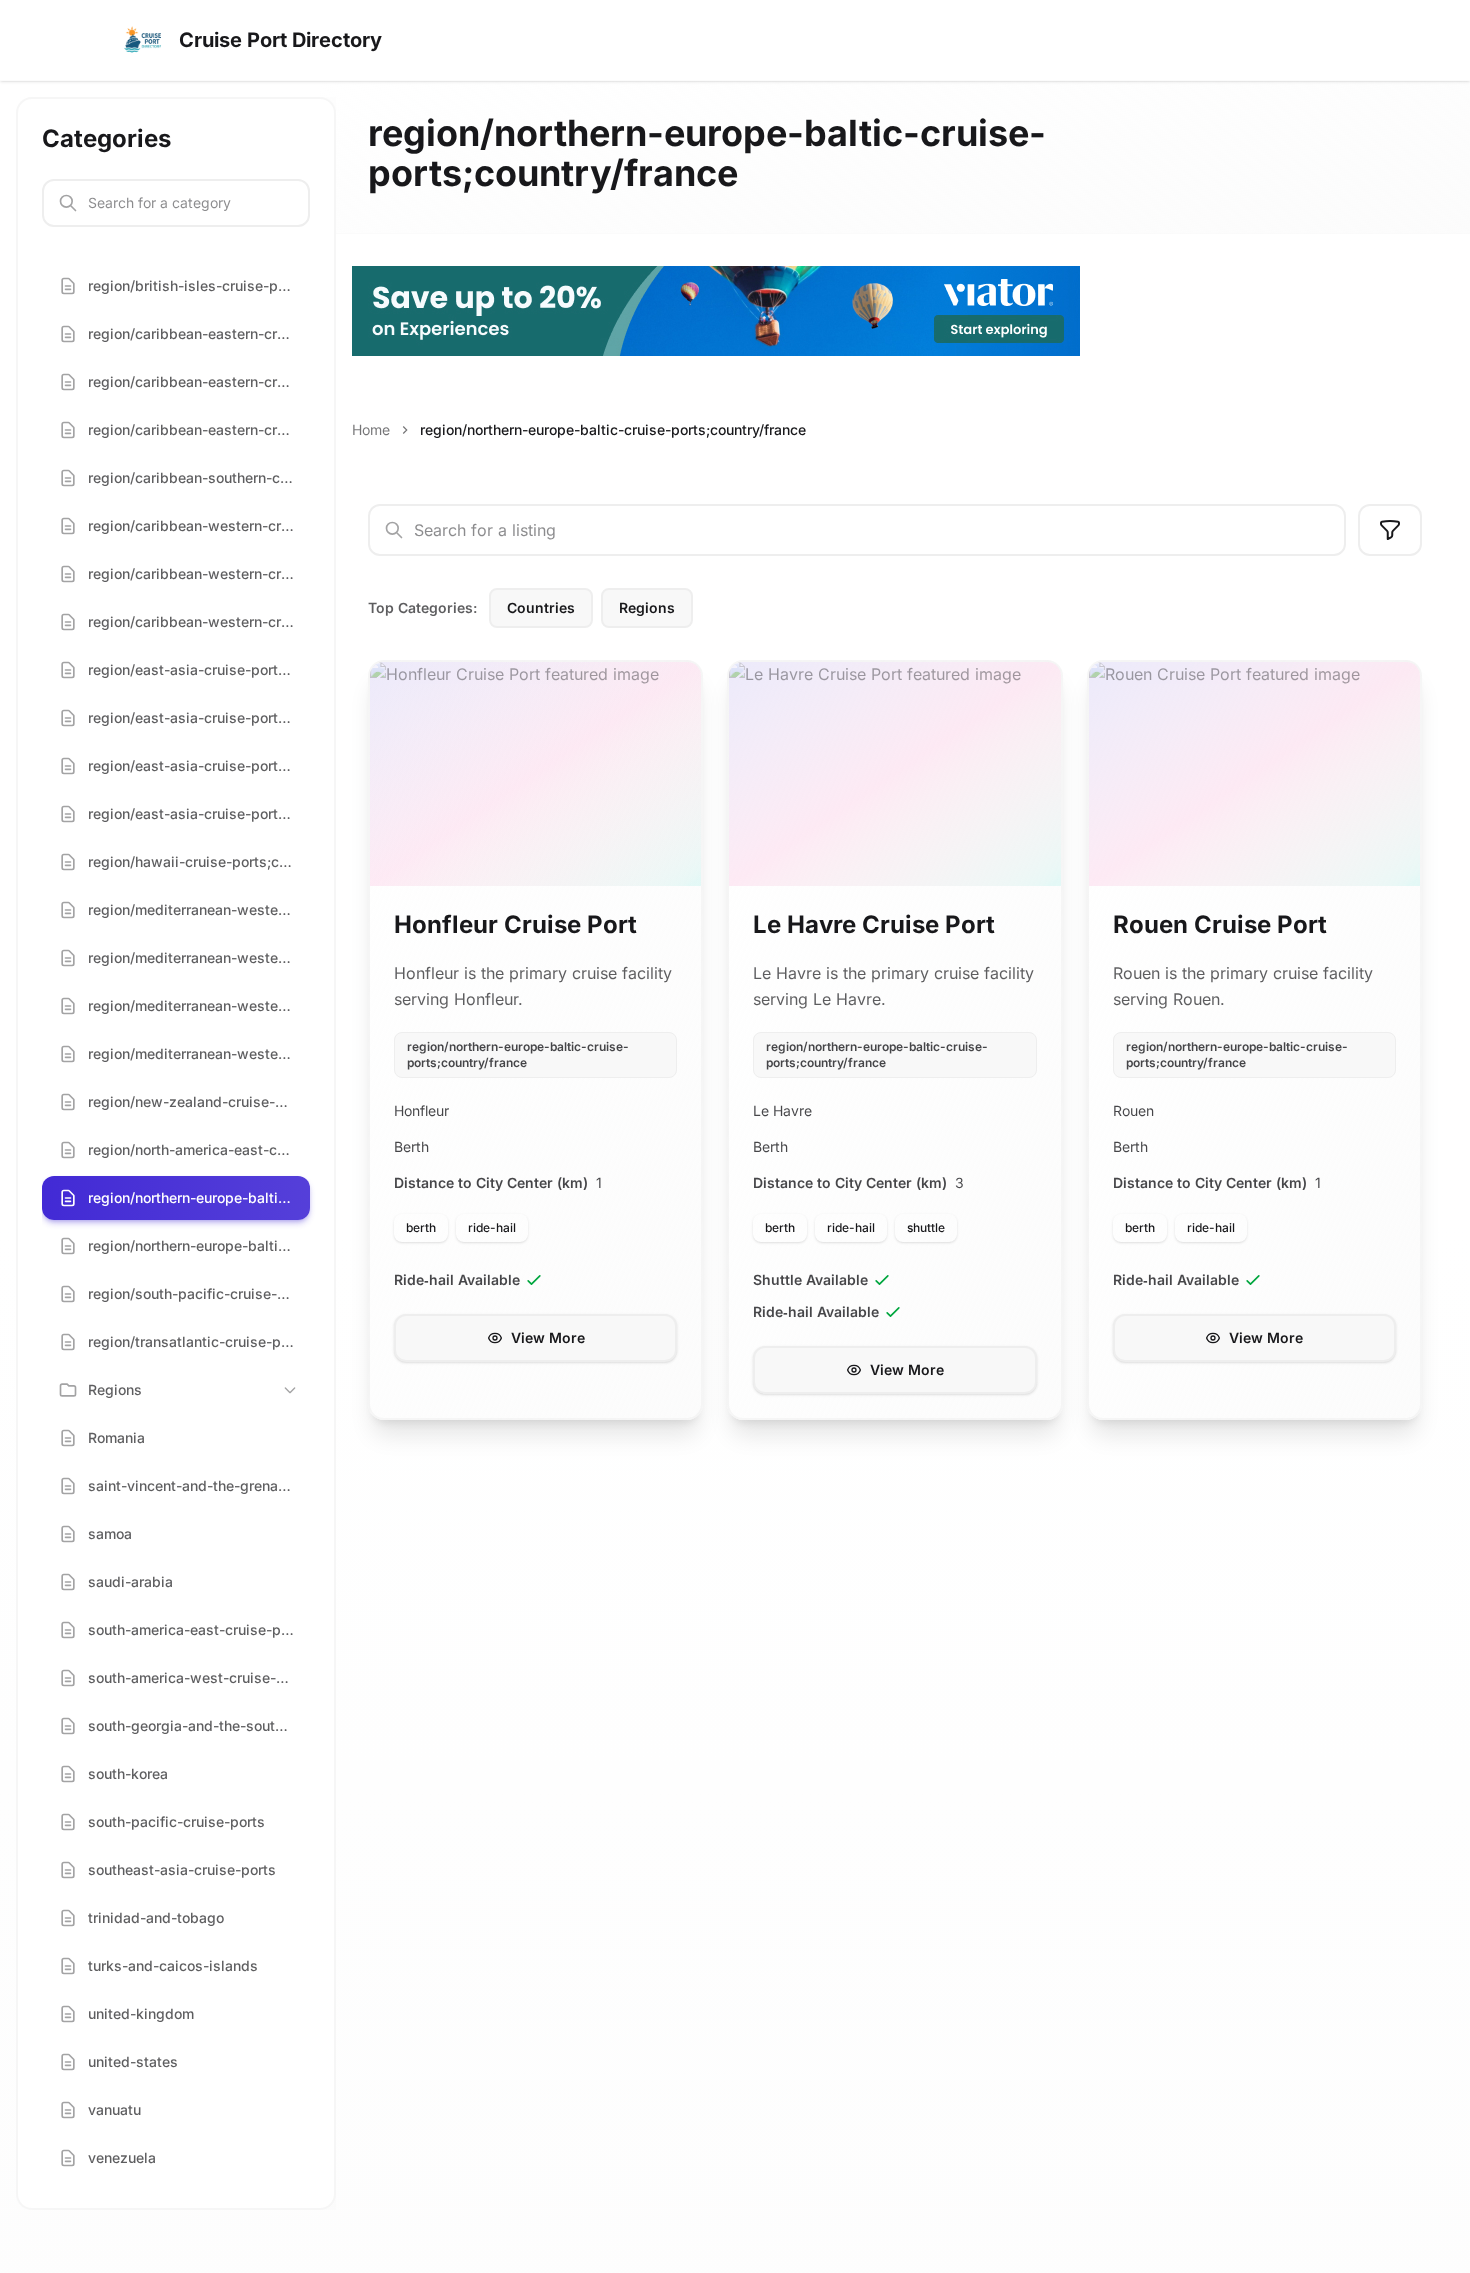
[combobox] (857, 530)
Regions (647, 607)
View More (548, 1337)
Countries (541, 607)
